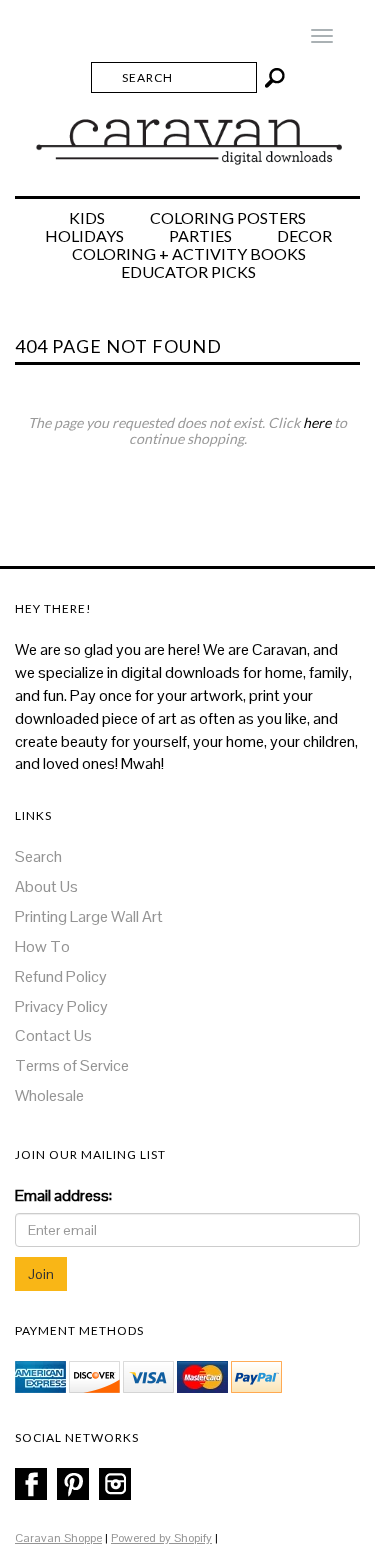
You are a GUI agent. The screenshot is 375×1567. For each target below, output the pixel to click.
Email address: (63, 1195)
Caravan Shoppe (58, 1538)
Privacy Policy (61, 1006)
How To (42, 946)
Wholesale (49, 1095)
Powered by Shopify (161, 1538)
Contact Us (53, 1035)
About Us (46, 886)
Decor (304, 236)
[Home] (187, 133)
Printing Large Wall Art (89, 916)
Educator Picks (188, 272)
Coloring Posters (228, 218)
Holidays (84, 236)
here (317, 422)
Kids (87, 218)
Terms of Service (72, 1065)
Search (38, 856)
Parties (200, 236)
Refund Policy (61, 976)
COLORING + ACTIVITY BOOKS (189, 254)
